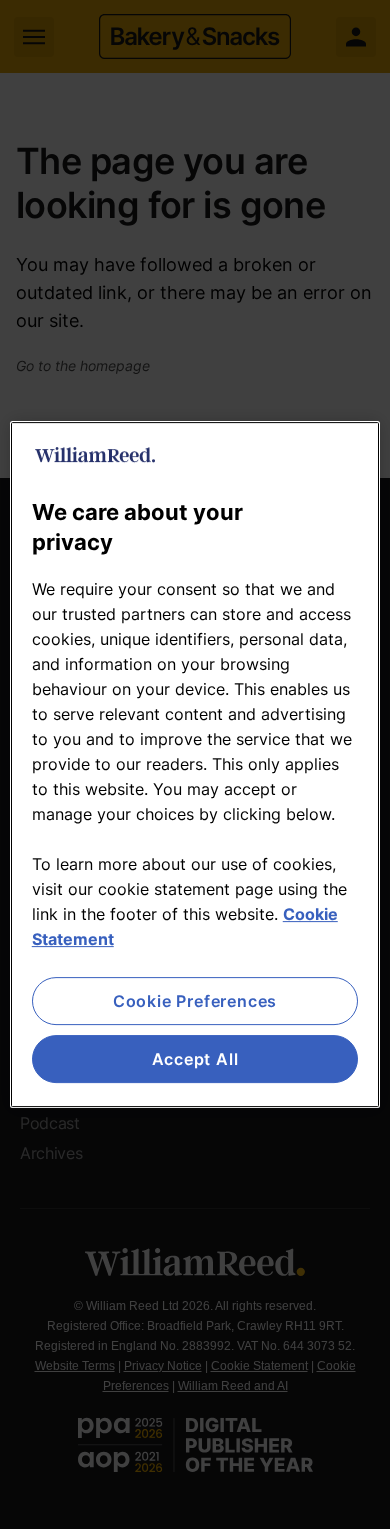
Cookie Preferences (195, 1001)
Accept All (195, 1059)
